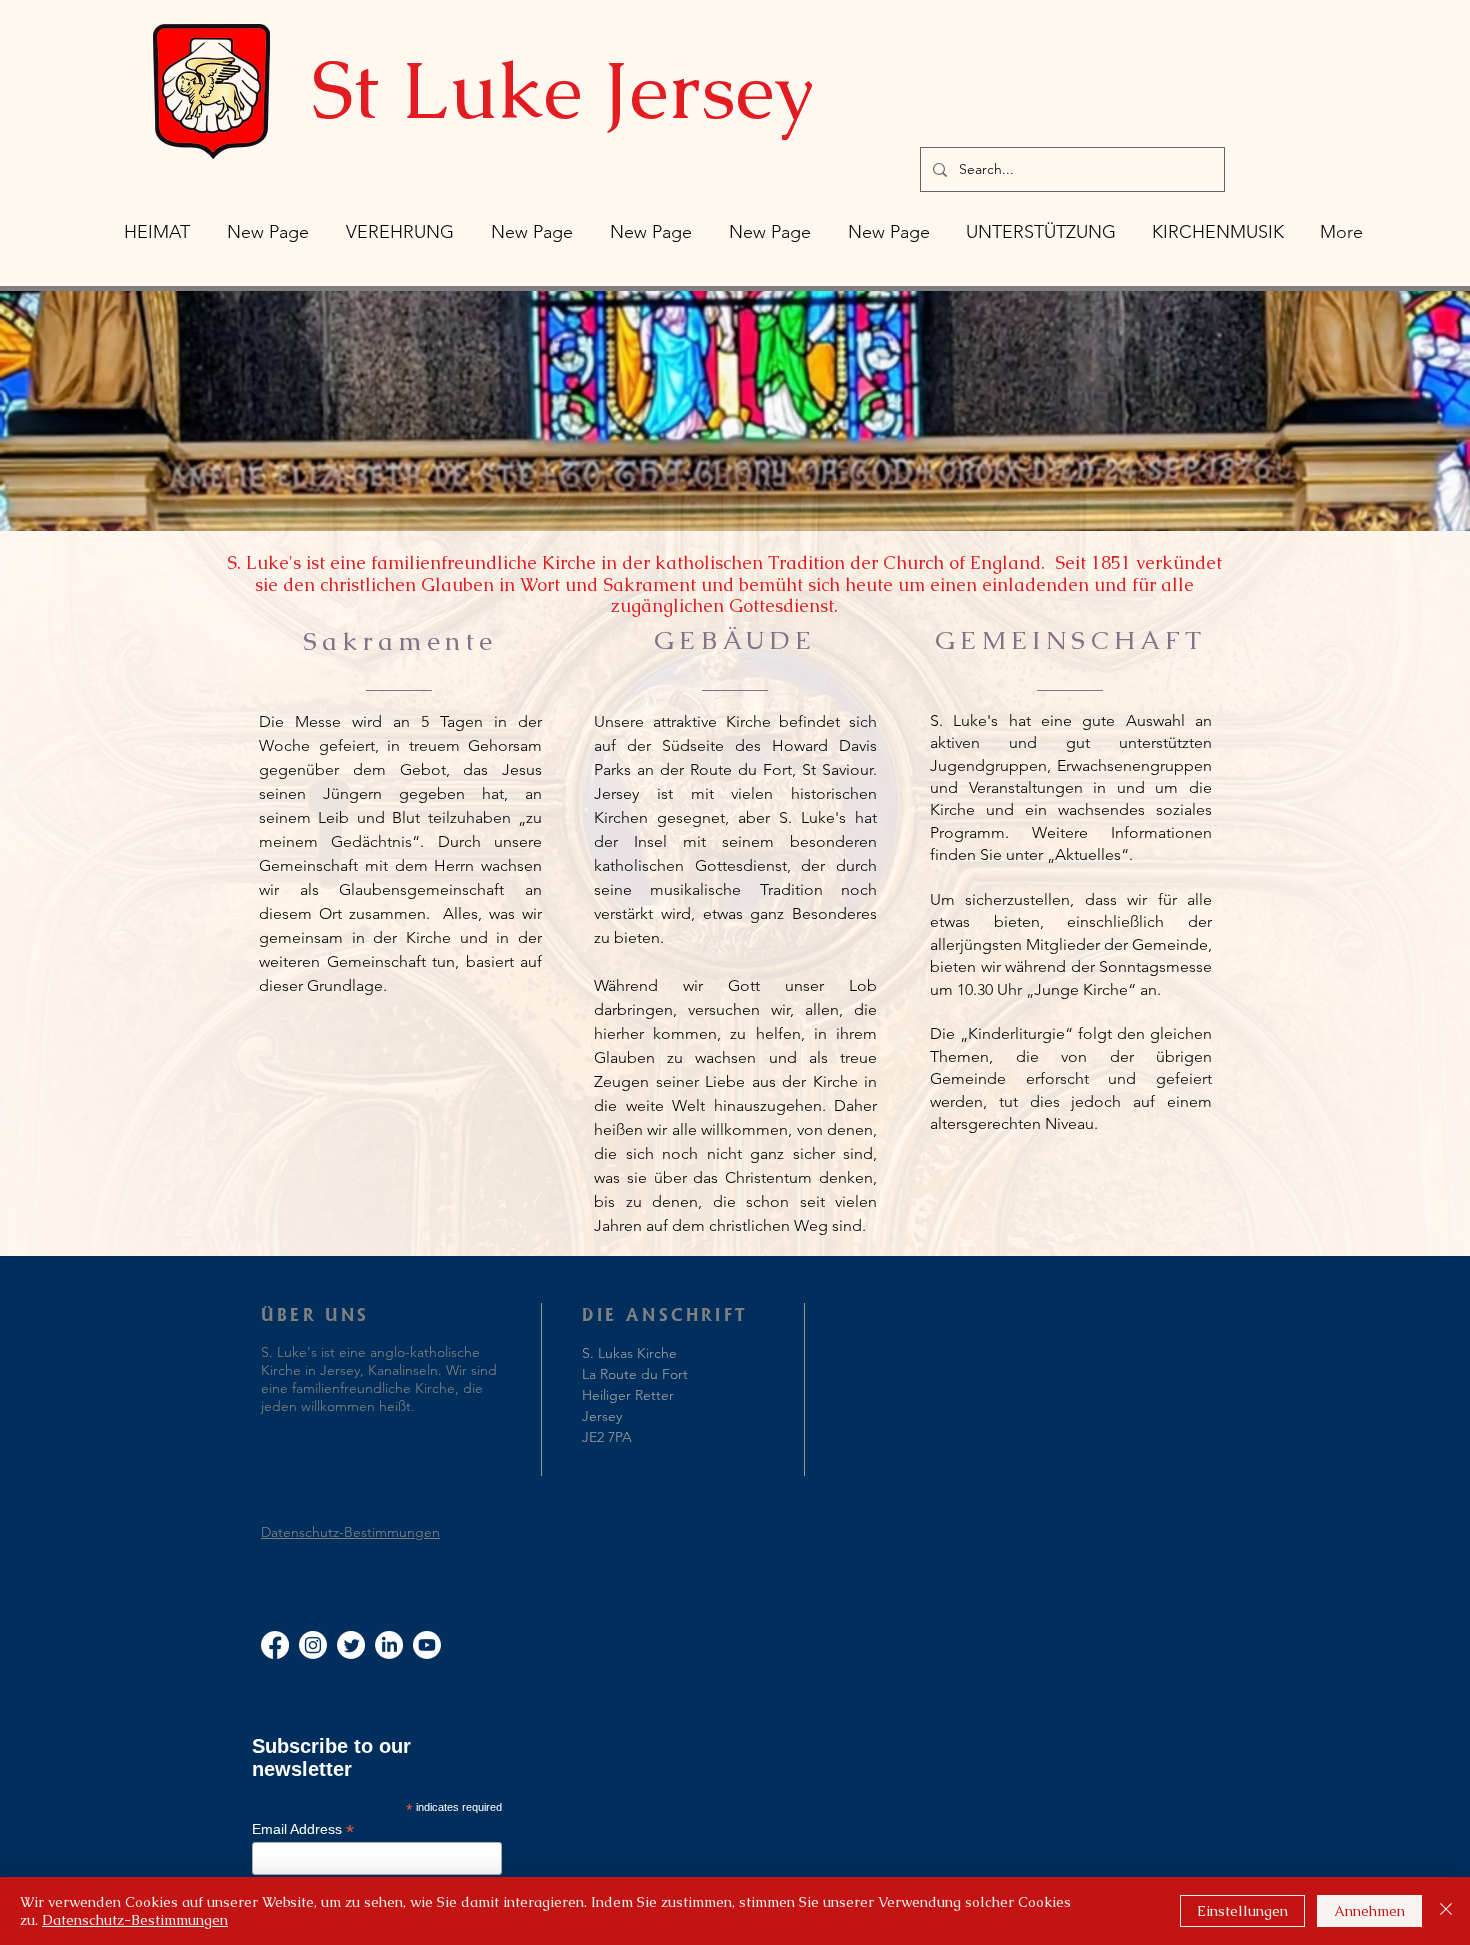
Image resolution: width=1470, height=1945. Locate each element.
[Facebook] (275, 1645)
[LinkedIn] (389, 1645)
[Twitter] (351, 1645)
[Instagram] (313, 1645)
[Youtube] (427, 1645)
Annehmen (1369, 1911)
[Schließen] (1446, 1911)
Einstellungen (1242, 1911)
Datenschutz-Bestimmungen (350, 1532)
